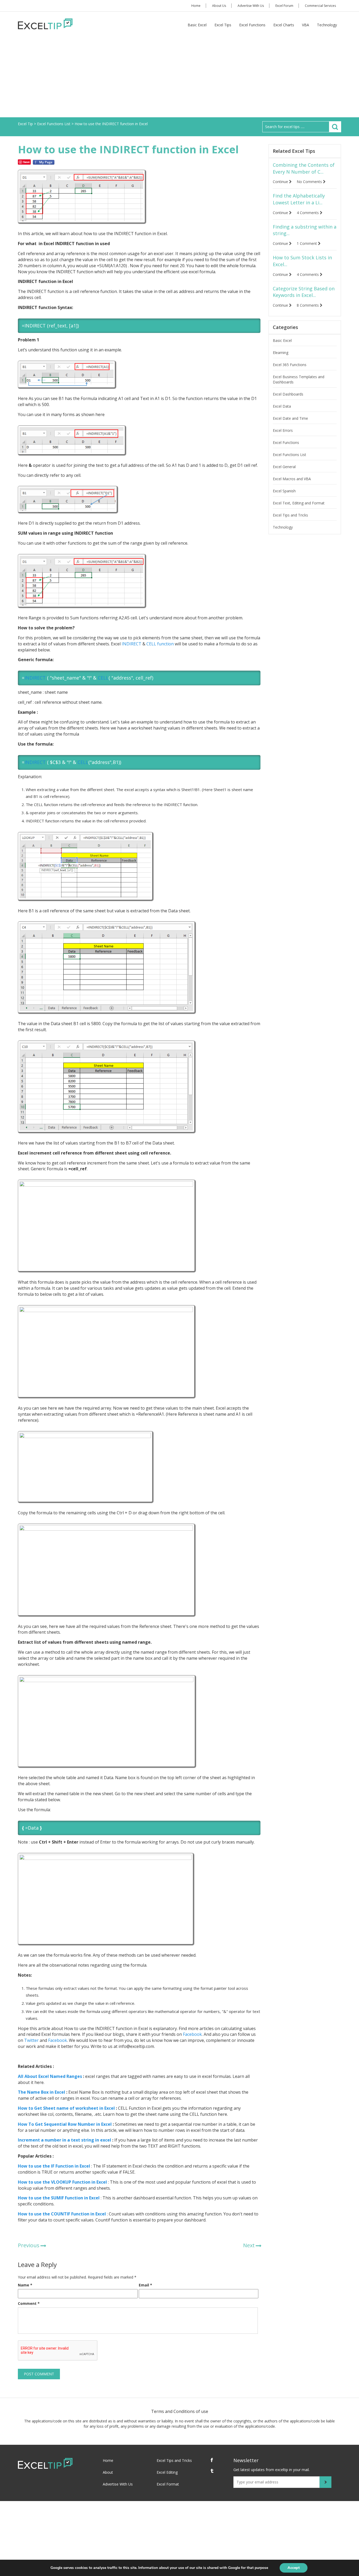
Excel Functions (252, 25)
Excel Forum (284, 6)
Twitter (31, 2040)
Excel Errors (283, 430)
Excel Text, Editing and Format (299, 503)
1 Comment (307, 243)
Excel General (284, 467)
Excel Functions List (289, 455)
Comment (29, 2303)
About (108, 2472)
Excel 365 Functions (290, 365)
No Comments (310, 182)
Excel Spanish (284, 491)
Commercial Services (320, 6)
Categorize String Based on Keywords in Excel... (304, 292)
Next (249, 2245)
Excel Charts (284, 25)
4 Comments (308, 213)
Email (145, 2285)
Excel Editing (167, 2472)
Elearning (281, 353)
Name (25, 2285)
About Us (219, 6)
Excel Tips (223, 25)
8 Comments (308, 305)
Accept (294, 2568)
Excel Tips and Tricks (290, 515)
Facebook (192, 2034)
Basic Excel (197, 25)
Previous (29, 2245)
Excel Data (282, 406)
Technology (327, 25)
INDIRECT (132, 644)
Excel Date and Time (290, 418)
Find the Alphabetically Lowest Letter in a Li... (299, 199)
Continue (281, 182)
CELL (103, 678)
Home (196, 6)
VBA (306, 25)
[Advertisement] (179, 78)
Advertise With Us (251, 6)
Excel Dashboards (288, 394)
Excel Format (168, 2484)
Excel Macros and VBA (292, 479)
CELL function (160, 644)
